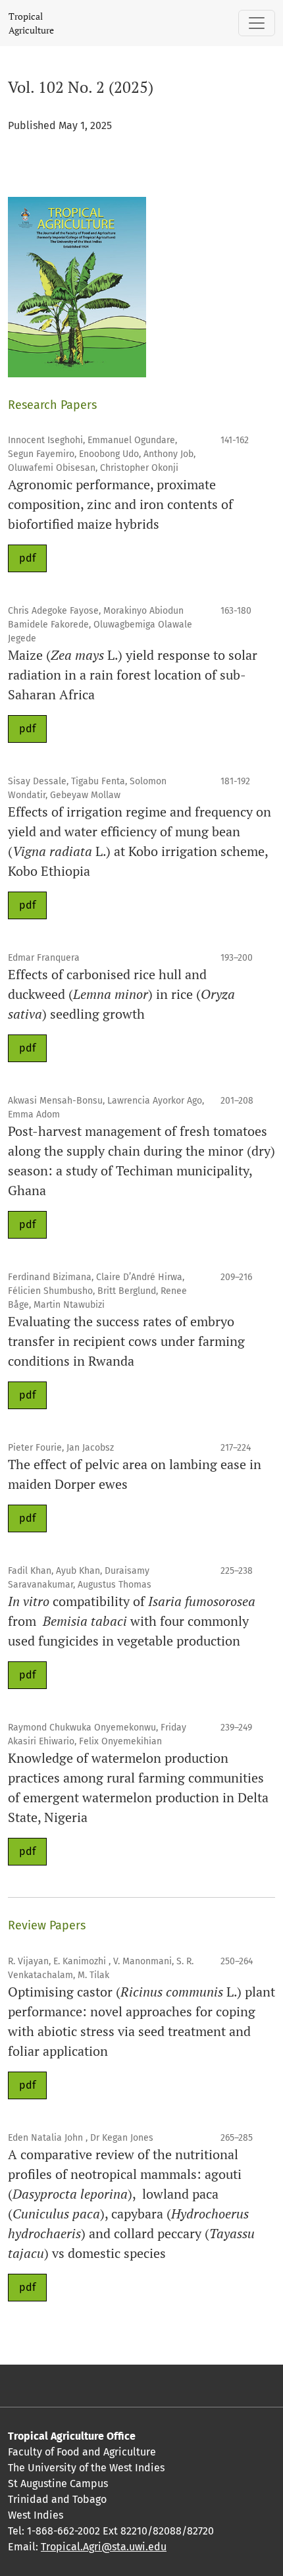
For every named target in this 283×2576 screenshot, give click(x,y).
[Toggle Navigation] (257, 23)
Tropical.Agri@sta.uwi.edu (104, 2547)
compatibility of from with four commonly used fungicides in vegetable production (132, 1621)
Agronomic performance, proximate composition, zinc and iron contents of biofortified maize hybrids (120, 504)
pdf (27, 558)
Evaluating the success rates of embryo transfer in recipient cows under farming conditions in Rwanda (126, 1341)
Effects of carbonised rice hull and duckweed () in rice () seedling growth (121, 994)
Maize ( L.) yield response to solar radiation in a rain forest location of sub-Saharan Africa (133, 675)
